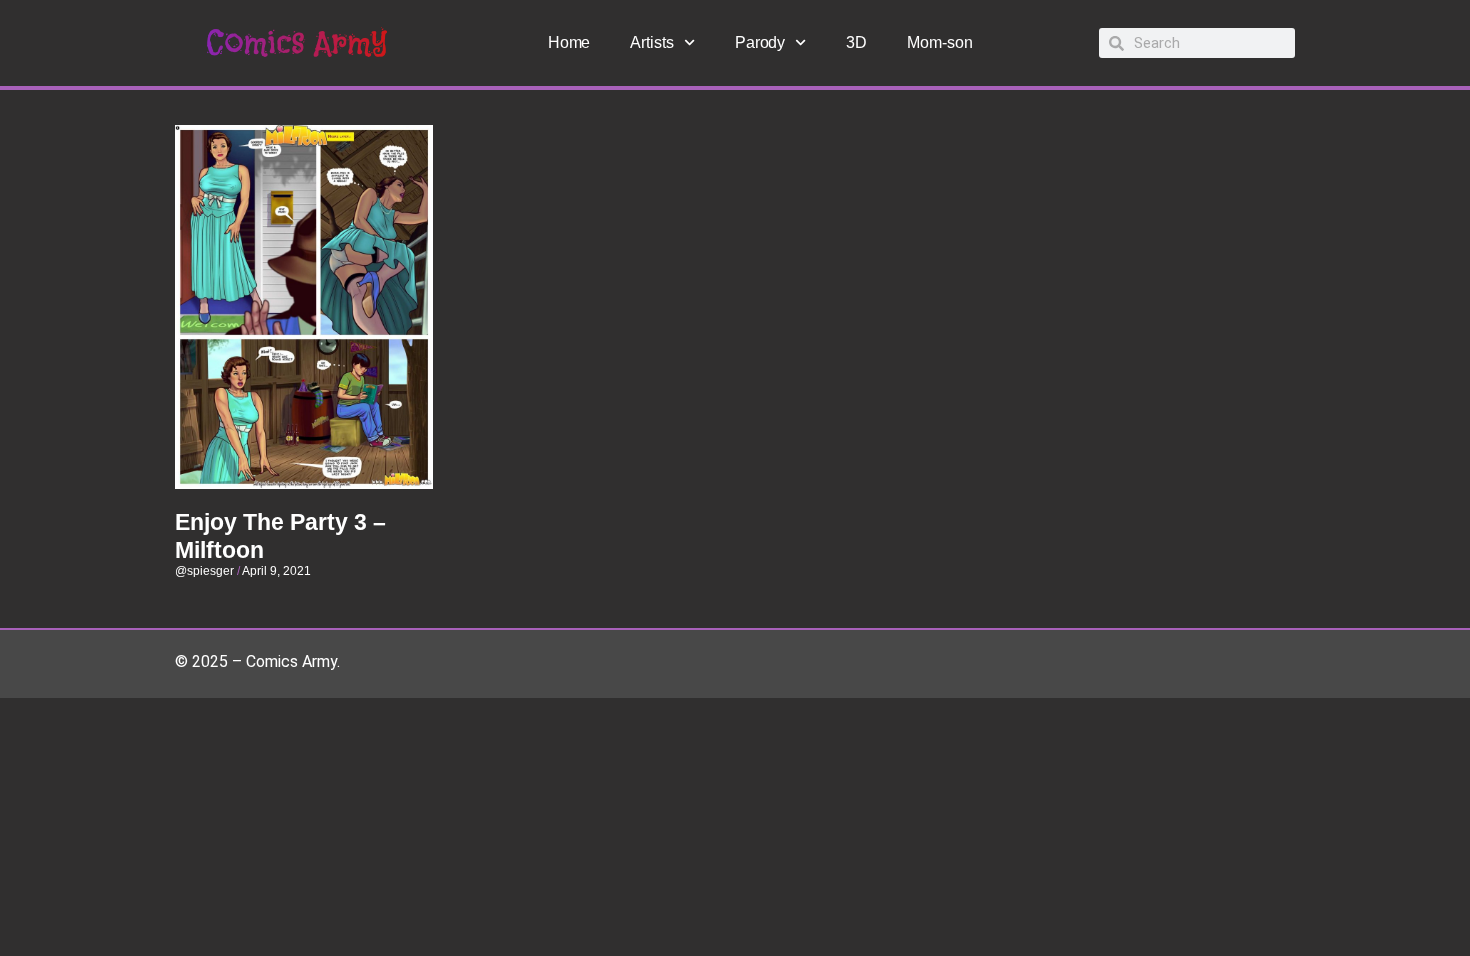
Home (569, 42)
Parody (760, 42)
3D (856, 42)
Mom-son (939, 42)
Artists (651, 42)
